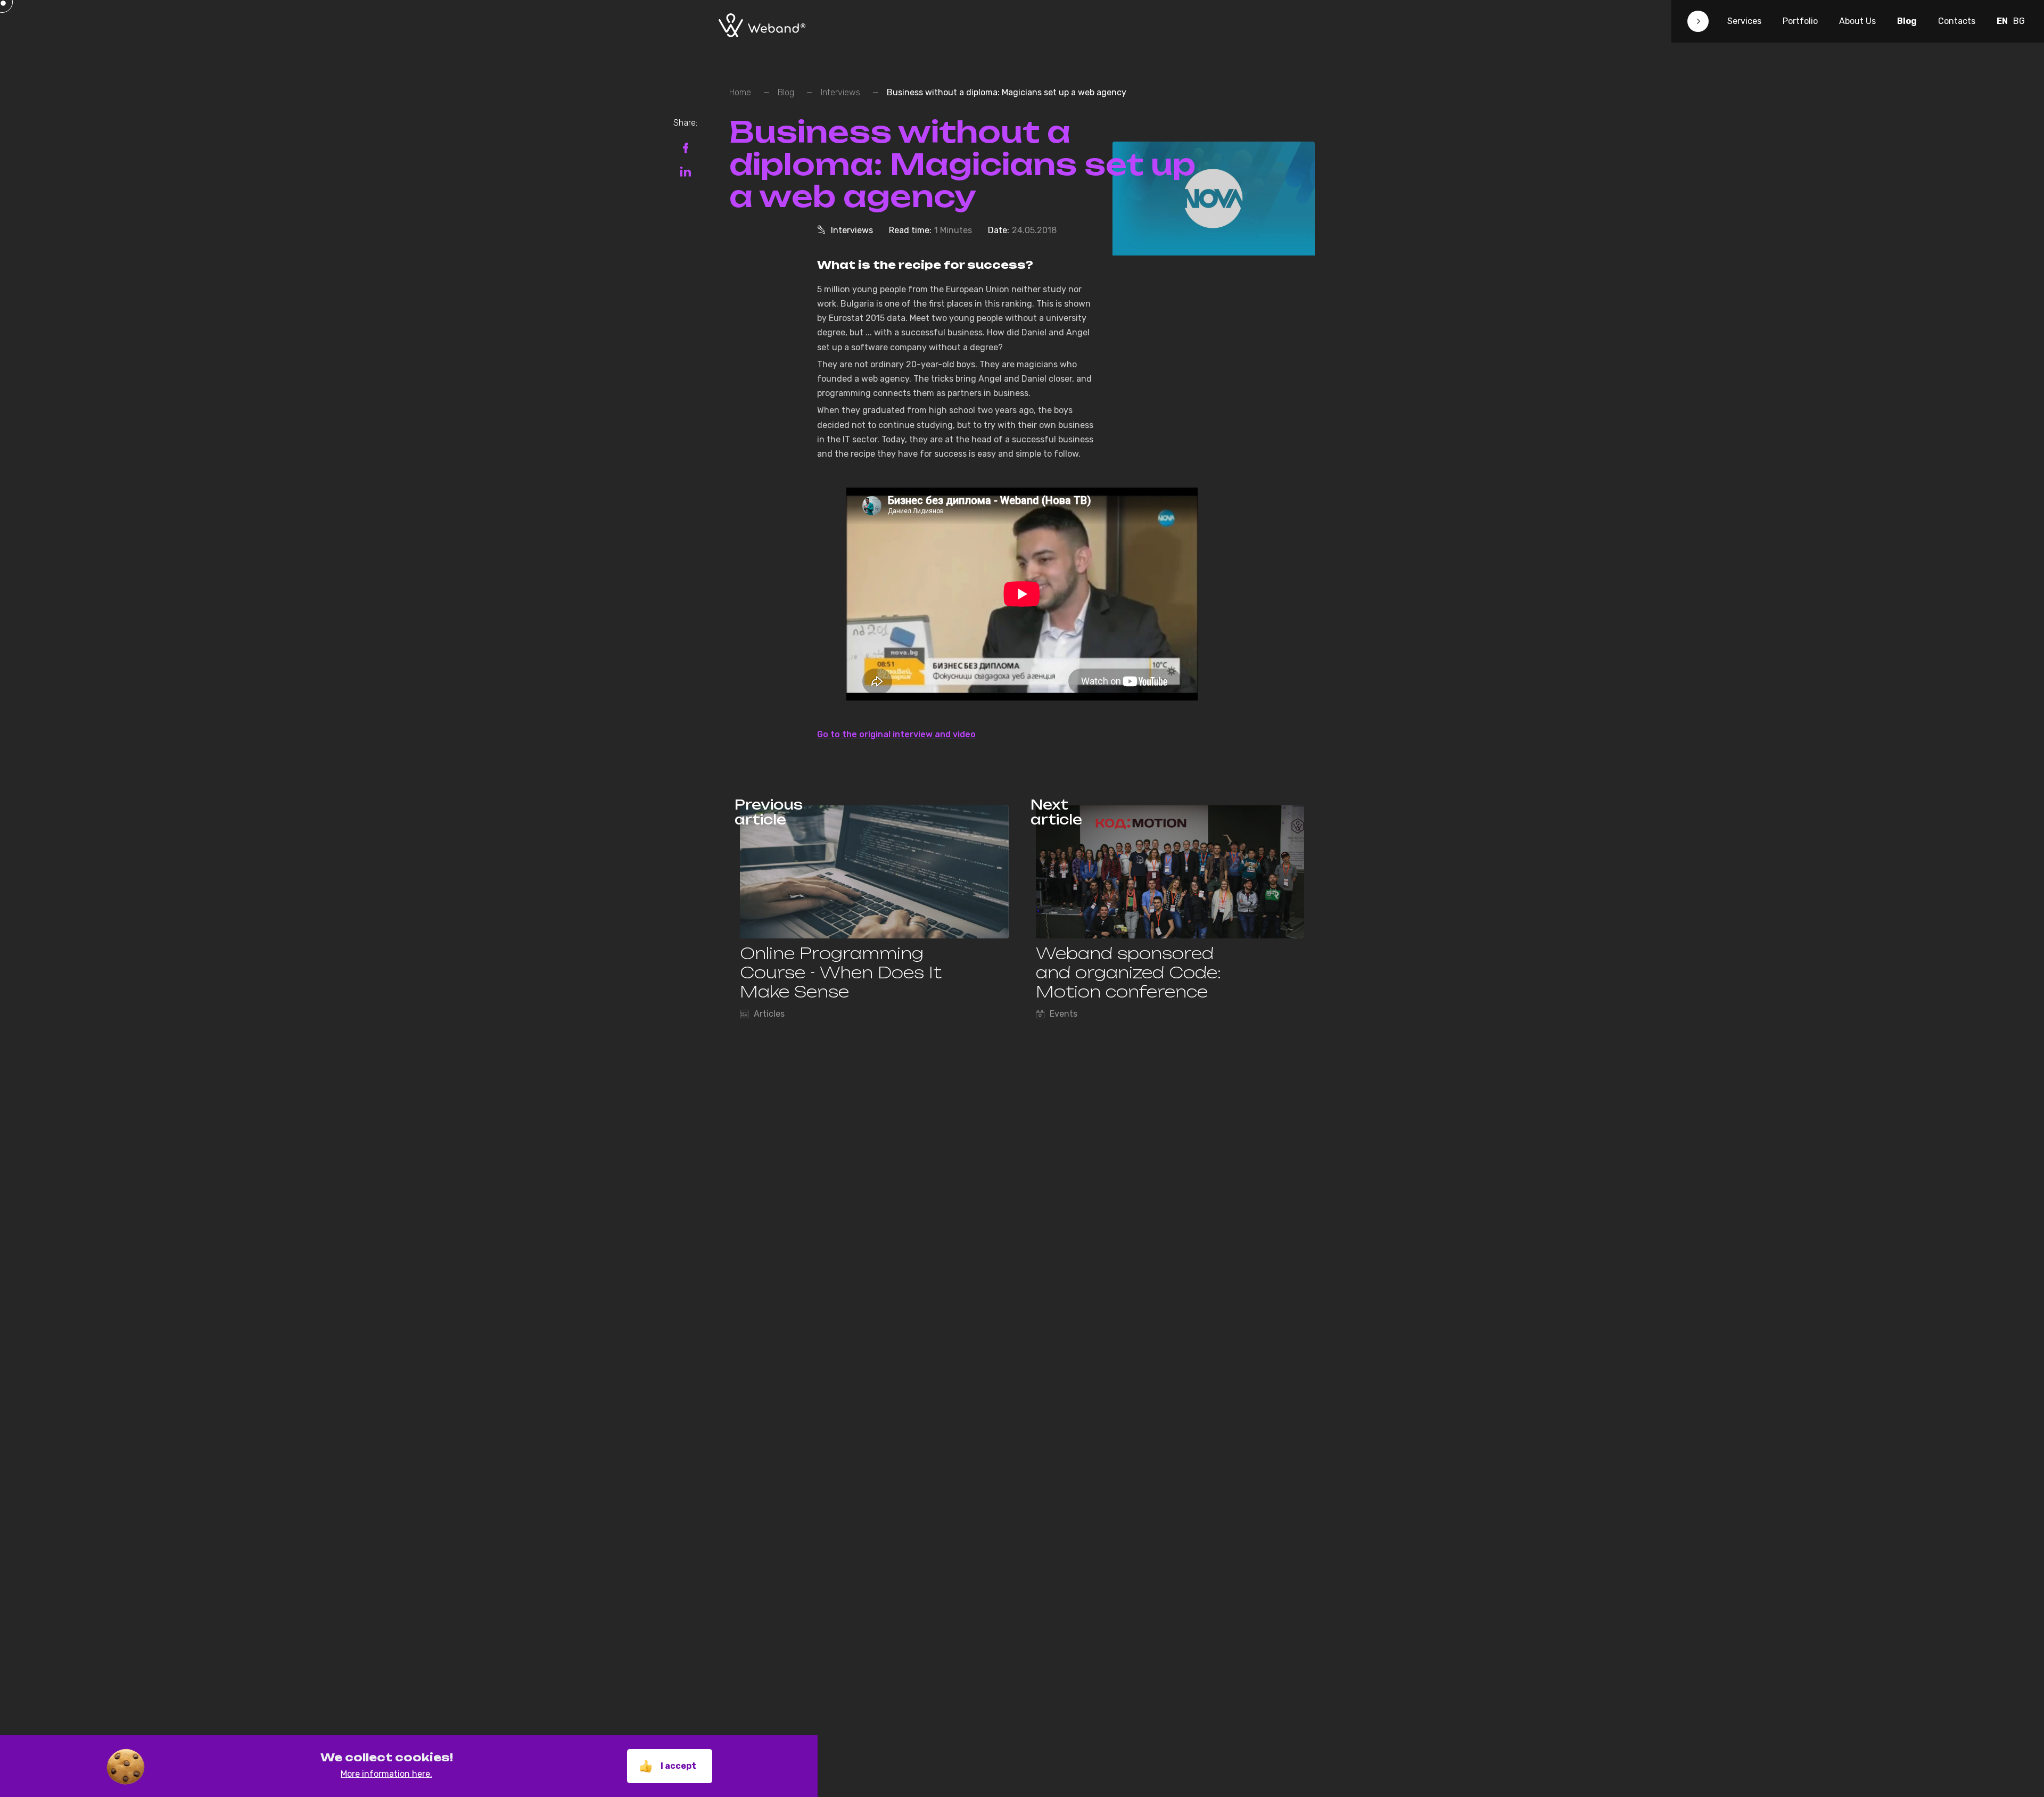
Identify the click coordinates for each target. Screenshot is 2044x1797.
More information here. (386, 1774)
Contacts (1957, 21)
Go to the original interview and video (896, 734)
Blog (1907, 21)
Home (740, 92)
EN (2002, 21)
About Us (1857, 21)
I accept (678, 1766)
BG (2019, 21)
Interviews (840, 92)
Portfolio (1800, 21)
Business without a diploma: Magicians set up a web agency (1007, 92)
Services (1744, 21)
